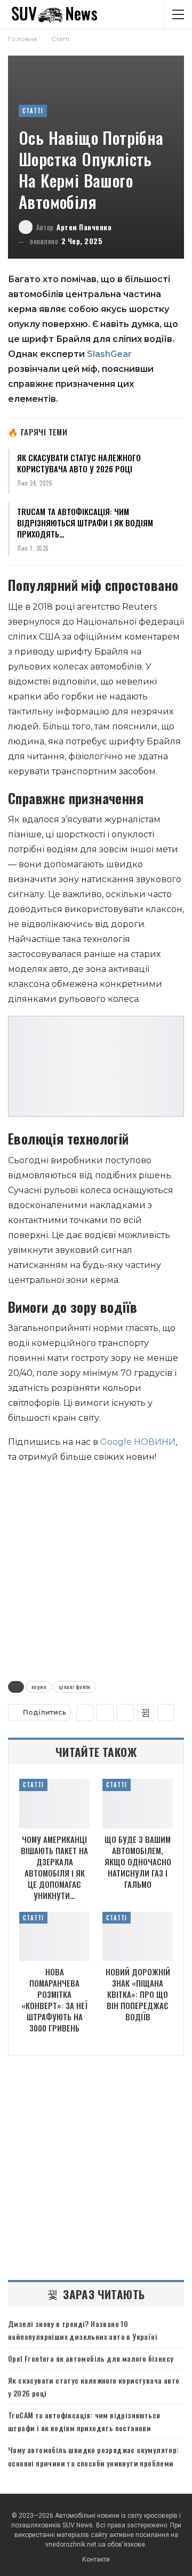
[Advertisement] (96, 1570)
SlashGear (109, 354)
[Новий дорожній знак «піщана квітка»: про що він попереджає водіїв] (138, 1936)
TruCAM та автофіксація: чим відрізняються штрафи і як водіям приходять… (85, 523)
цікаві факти (75, 1687)
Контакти (96, 2559)
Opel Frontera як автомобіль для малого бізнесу (91, 2358)
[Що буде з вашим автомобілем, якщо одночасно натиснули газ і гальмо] (138, 1803)
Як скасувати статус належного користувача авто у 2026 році (79, 463)
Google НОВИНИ (138, 1442)
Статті (33, 111)
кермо (39, 1687)
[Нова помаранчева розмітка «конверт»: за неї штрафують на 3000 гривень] (54, 1936)
